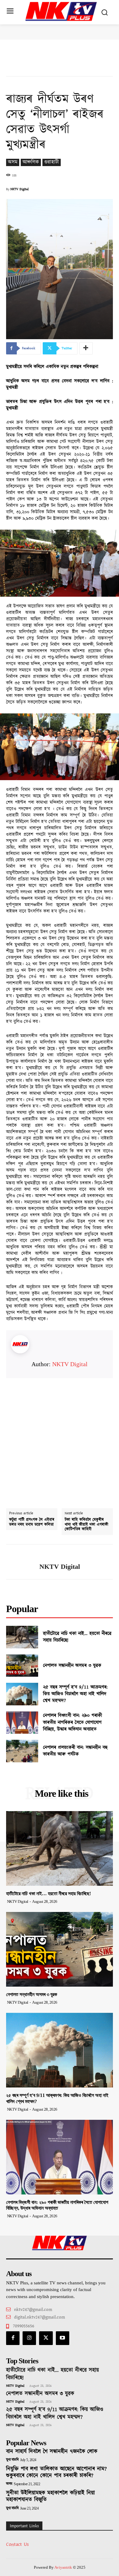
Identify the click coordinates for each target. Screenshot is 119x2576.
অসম (13, 162)
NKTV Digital (20, 189)
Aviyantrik (64, 2567)
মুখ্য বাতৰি (12, 2460)
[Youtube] (63, 2338)
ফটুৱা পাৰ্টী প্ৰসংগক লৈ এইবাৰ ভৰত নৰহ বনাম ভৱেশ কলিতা (32, 1522)
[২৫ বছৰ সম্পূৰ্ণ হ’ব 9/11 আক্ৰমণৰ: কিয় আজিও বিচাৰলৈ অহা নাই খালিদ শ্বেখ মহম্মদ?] (22, 1694)
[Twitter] (46, 2338)
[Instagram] (29, 2338)
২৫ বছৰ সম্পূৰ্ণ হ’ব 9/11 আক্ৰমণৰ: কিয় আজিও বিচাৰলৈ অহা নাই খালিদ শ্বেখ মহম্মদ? (75, 1694)
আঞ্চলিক (31, 162)
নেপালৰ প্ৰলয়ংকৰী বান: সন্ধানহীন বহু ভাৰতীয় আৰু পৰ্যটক (75, 1751)
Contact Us (17, 2544)
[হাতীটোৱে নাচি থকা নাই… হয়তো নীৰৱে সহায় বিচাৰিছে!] (22, 1637)
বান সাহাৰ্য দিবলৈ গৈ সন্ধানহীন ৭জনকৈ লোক (52, 2452)
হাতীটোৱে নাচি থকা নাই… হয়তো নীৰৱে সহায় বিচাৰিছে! (77, 1637)
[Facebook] (13, 2338)
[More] (86, 348)
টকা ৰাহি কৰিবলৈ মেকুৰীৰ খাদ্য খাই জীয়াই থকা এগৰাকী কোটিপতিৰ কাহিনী (87, 1525)
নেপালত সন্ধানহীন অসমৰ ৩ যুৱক (72, 1666)
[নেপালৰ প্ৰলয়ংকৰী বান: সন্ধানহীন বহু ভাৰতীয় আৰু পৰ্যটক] (22, 1751)
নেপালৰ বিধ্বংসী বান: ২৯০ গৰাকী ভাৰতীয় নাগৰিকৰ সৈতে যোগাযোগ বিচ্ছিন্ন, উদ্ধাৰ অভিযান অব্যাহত (72, 1722)
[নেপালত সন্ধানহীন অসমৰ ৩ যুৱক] (22, 1666)
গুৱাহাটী (52, 162)
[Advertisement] (60, 1437)
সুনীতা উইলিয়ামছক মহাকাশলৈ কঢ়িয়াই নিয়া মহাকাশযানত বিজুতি (50, 2496)
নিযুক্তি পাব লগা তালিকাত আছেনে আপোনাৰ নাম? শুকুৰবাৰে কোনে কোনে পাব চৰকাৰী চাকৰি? (56, 2472)
